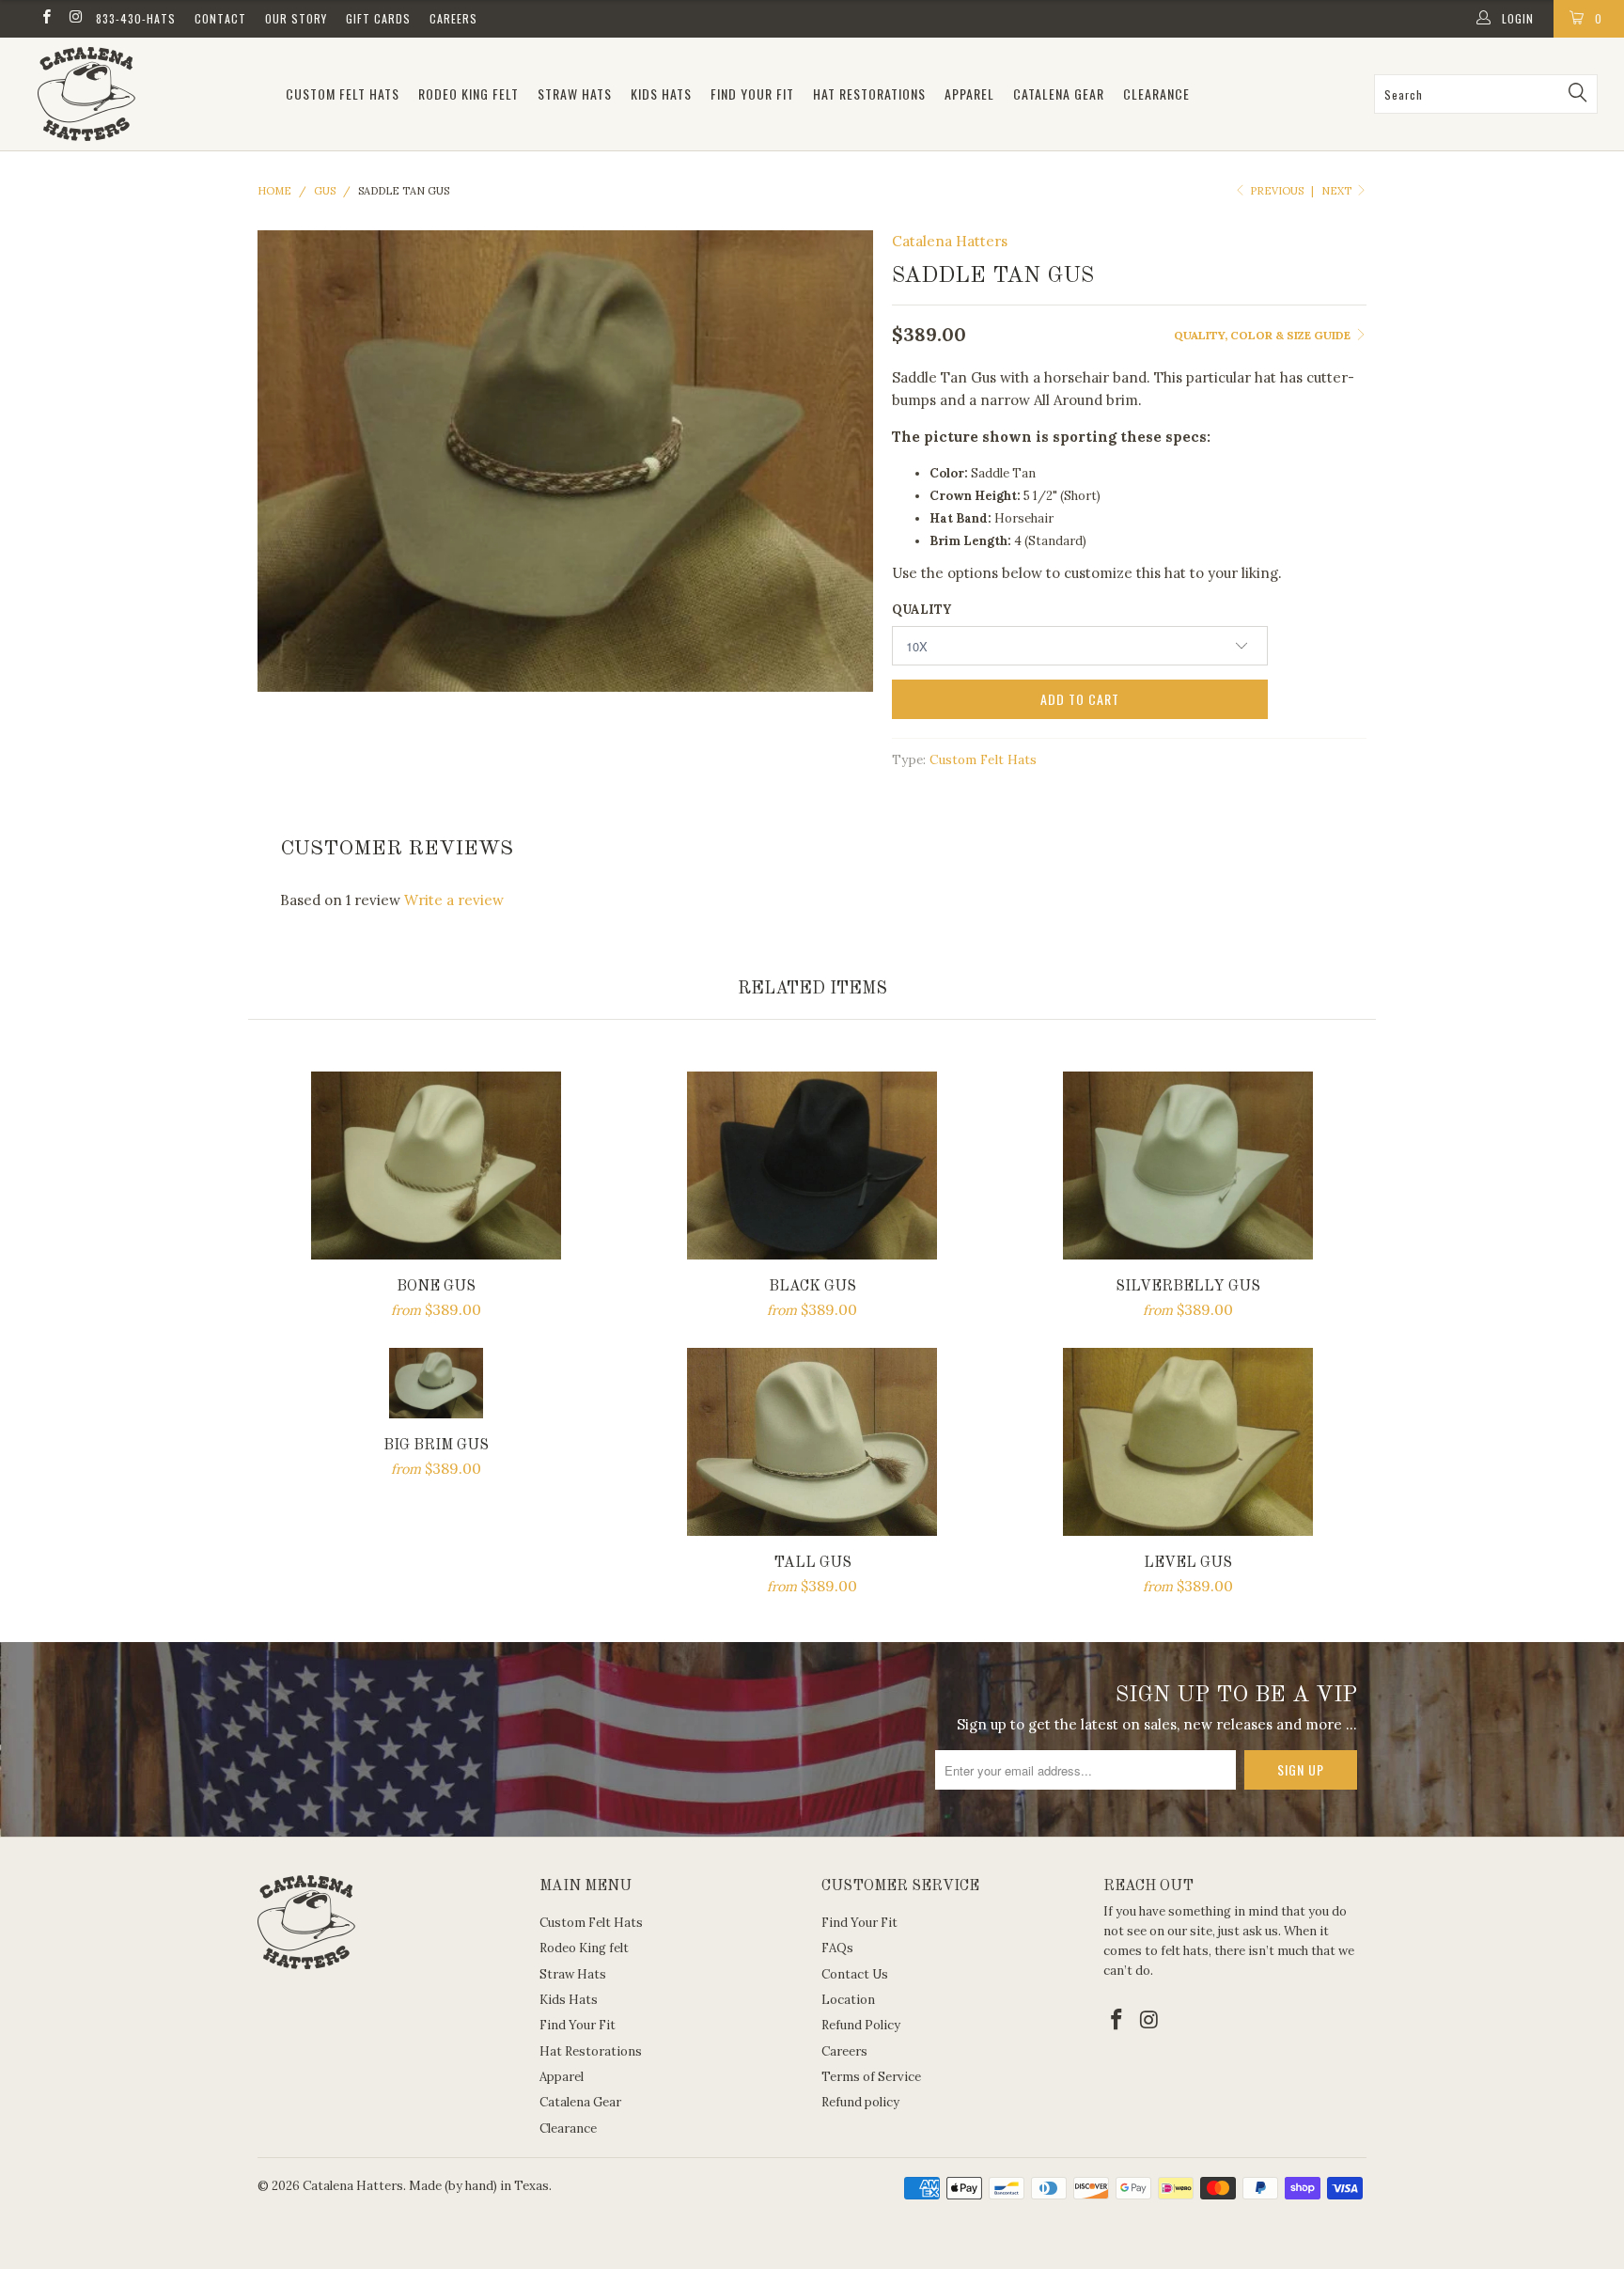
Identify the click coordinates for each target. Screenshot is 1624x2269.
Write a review (454, 900)
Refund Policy (861, 2025)
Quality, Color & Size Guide (1264, 335)
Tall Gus (812, 1442)
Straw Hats (575, 94)
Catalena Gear (1059, 94)
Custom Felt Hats (343, 94)
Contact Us (855, 1974)
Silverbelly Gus (1188, 1166)
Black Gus (812, 1166)
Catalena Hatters (950, 241)
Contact (220, 18)
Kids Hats (661, 94)
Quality (921, 610)
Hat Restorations (869, 94)
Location (848, 2000)
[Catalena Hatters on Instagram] (75, 18)
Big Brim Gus (436, 1383)
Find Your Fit (752, 94)
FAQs (837, 1948)
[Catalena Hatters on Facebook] (46, 18)
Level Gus (1188, 1442)
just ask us (1248, 1931)
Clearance (1156, 94)
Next (1338, 191)
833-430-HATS (136, 18)
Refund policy (860, 2102)
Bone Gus (436, 1166)
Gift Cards (378, 18)
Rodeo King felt (468, 94)
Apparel (969, 94)
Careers (453, 18)
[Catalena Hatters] (148, 94)
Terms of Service (871, 2077)
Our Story (296, 18)
